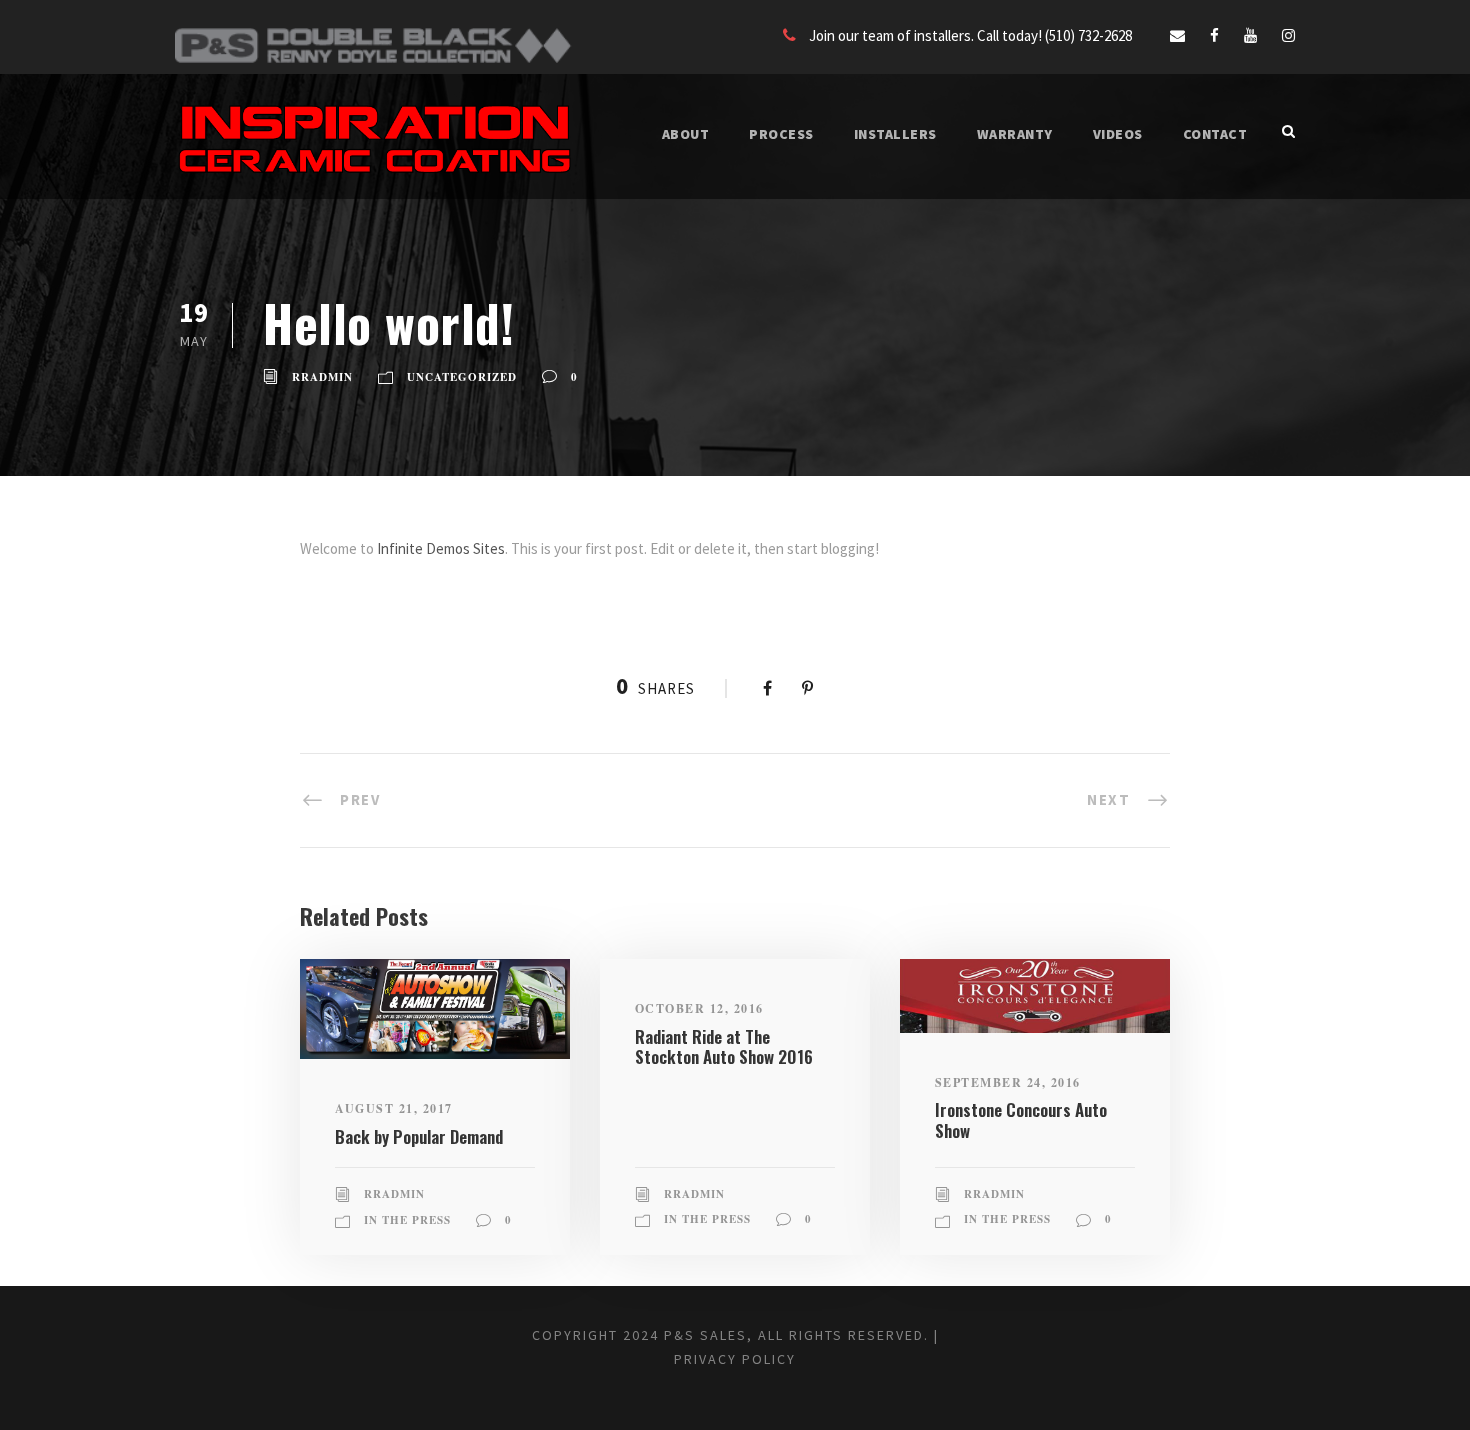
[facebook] (1214, 35)
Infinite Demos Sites (441, 548)
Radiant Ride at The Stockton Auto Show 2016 (724, 1046)
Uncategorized (462, 377)
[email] (1177, 35)
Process (781, 134)
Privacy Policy (735, 1359)
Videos (1118, 134)
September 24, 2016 (1008, 1082)
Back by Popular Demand (419, 1136)
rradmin (322, 377)
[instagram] (1288, 35)
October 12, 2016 (699, 1008)
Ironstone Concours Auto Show (1021, 1119)
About (686, 134)
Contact (1215, 134)
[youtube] (1250, 35)
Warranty (1015, 134)
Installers (895, 134)
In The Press (407, 1220)
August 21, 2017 (394, 1108)
